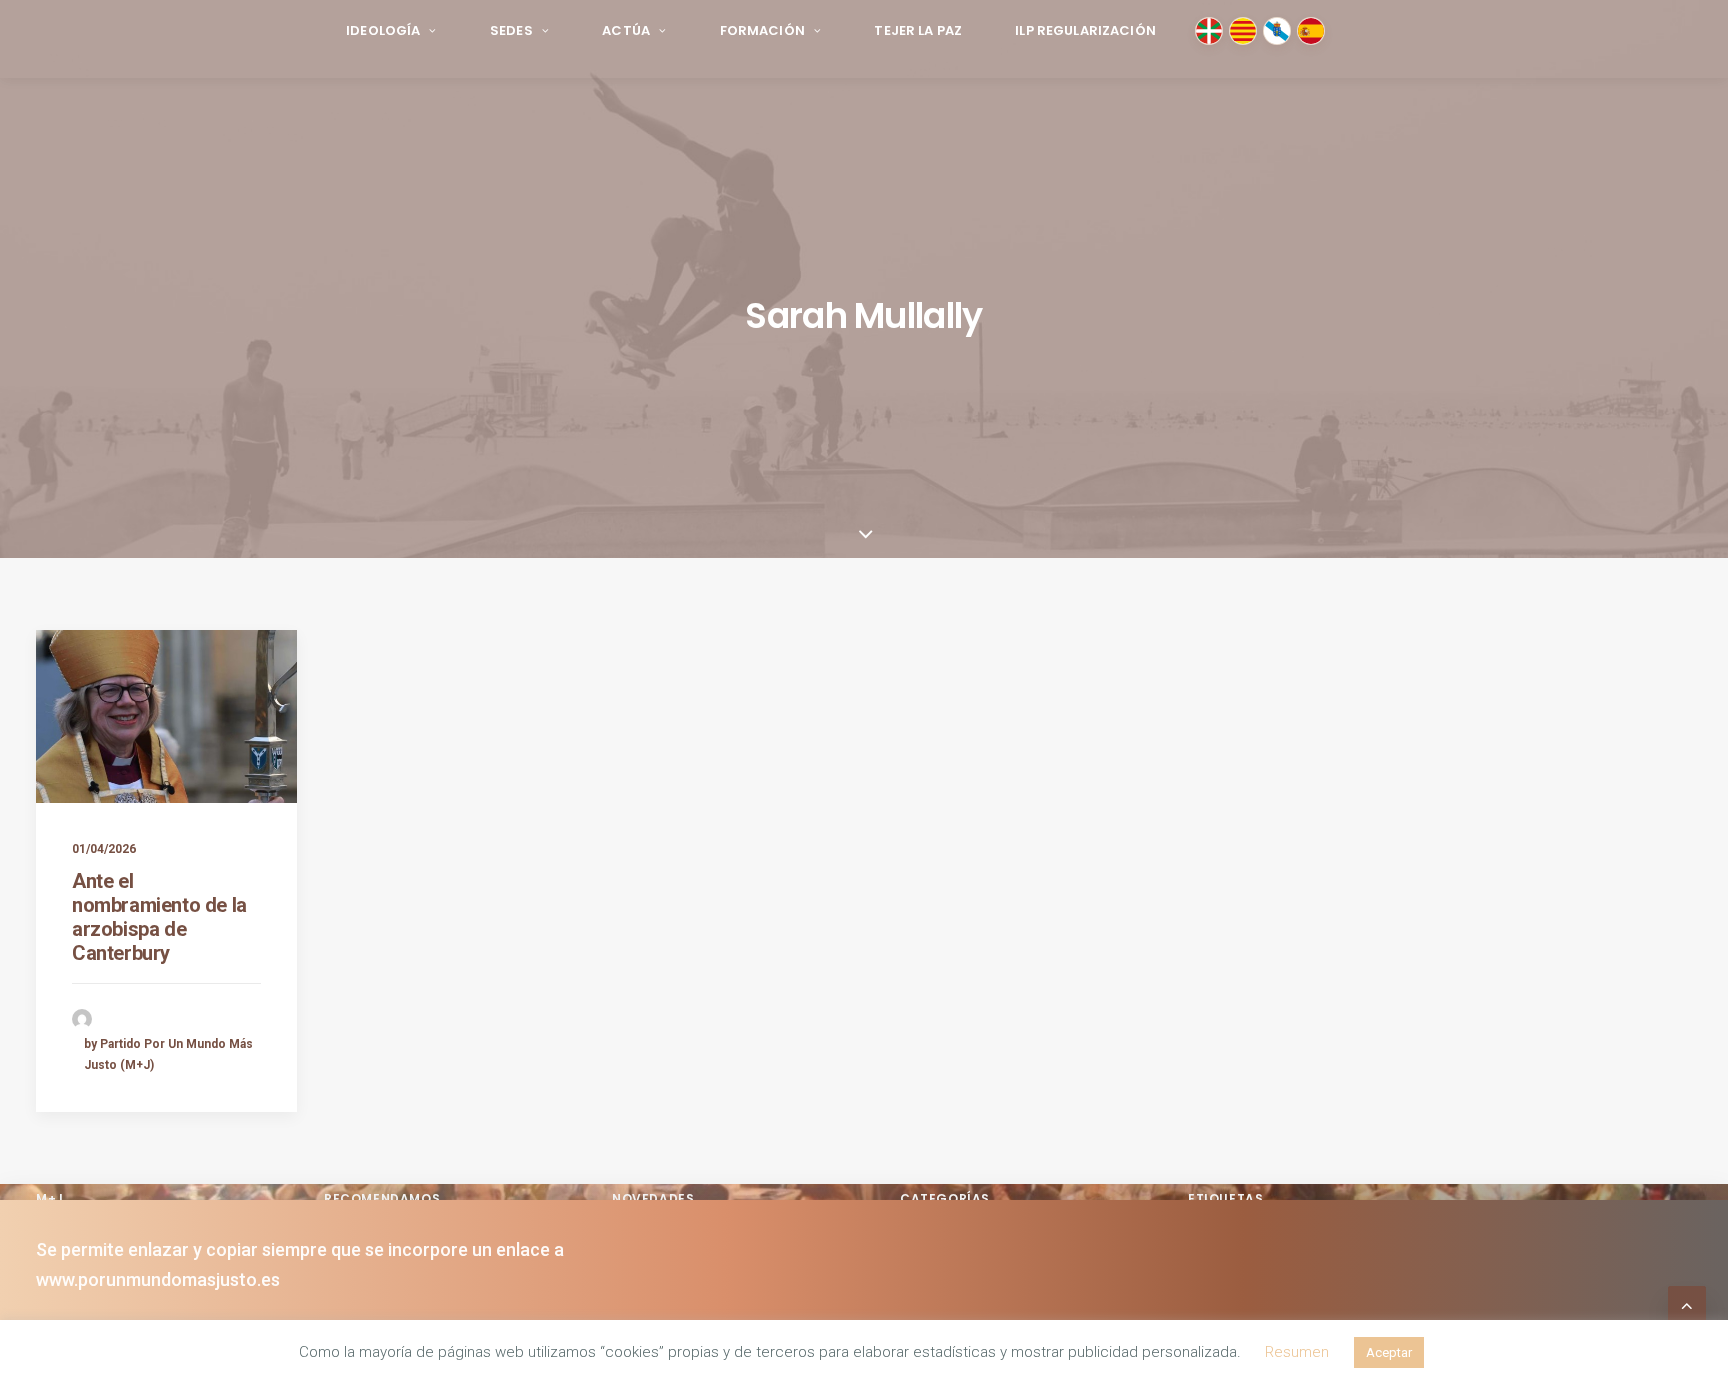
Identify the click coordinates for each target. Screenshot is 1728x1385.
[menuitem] (391, 31)
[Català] (1243, 31)
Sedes (511, 30)
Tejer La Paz (918, 30)
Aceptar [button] (1389, 1352)
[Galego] (1277, 31)
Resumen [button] (1297, 1352)
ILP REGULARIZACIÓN (1085, 30)
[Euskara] (1209, 31)
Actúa (626, 30)
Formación (762, 30)
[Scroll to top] (1687, 1303)
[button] (166, 716)
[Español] (1311, 31)
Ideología (383, 30)
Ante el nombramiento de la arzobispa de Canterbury (159, 917)
